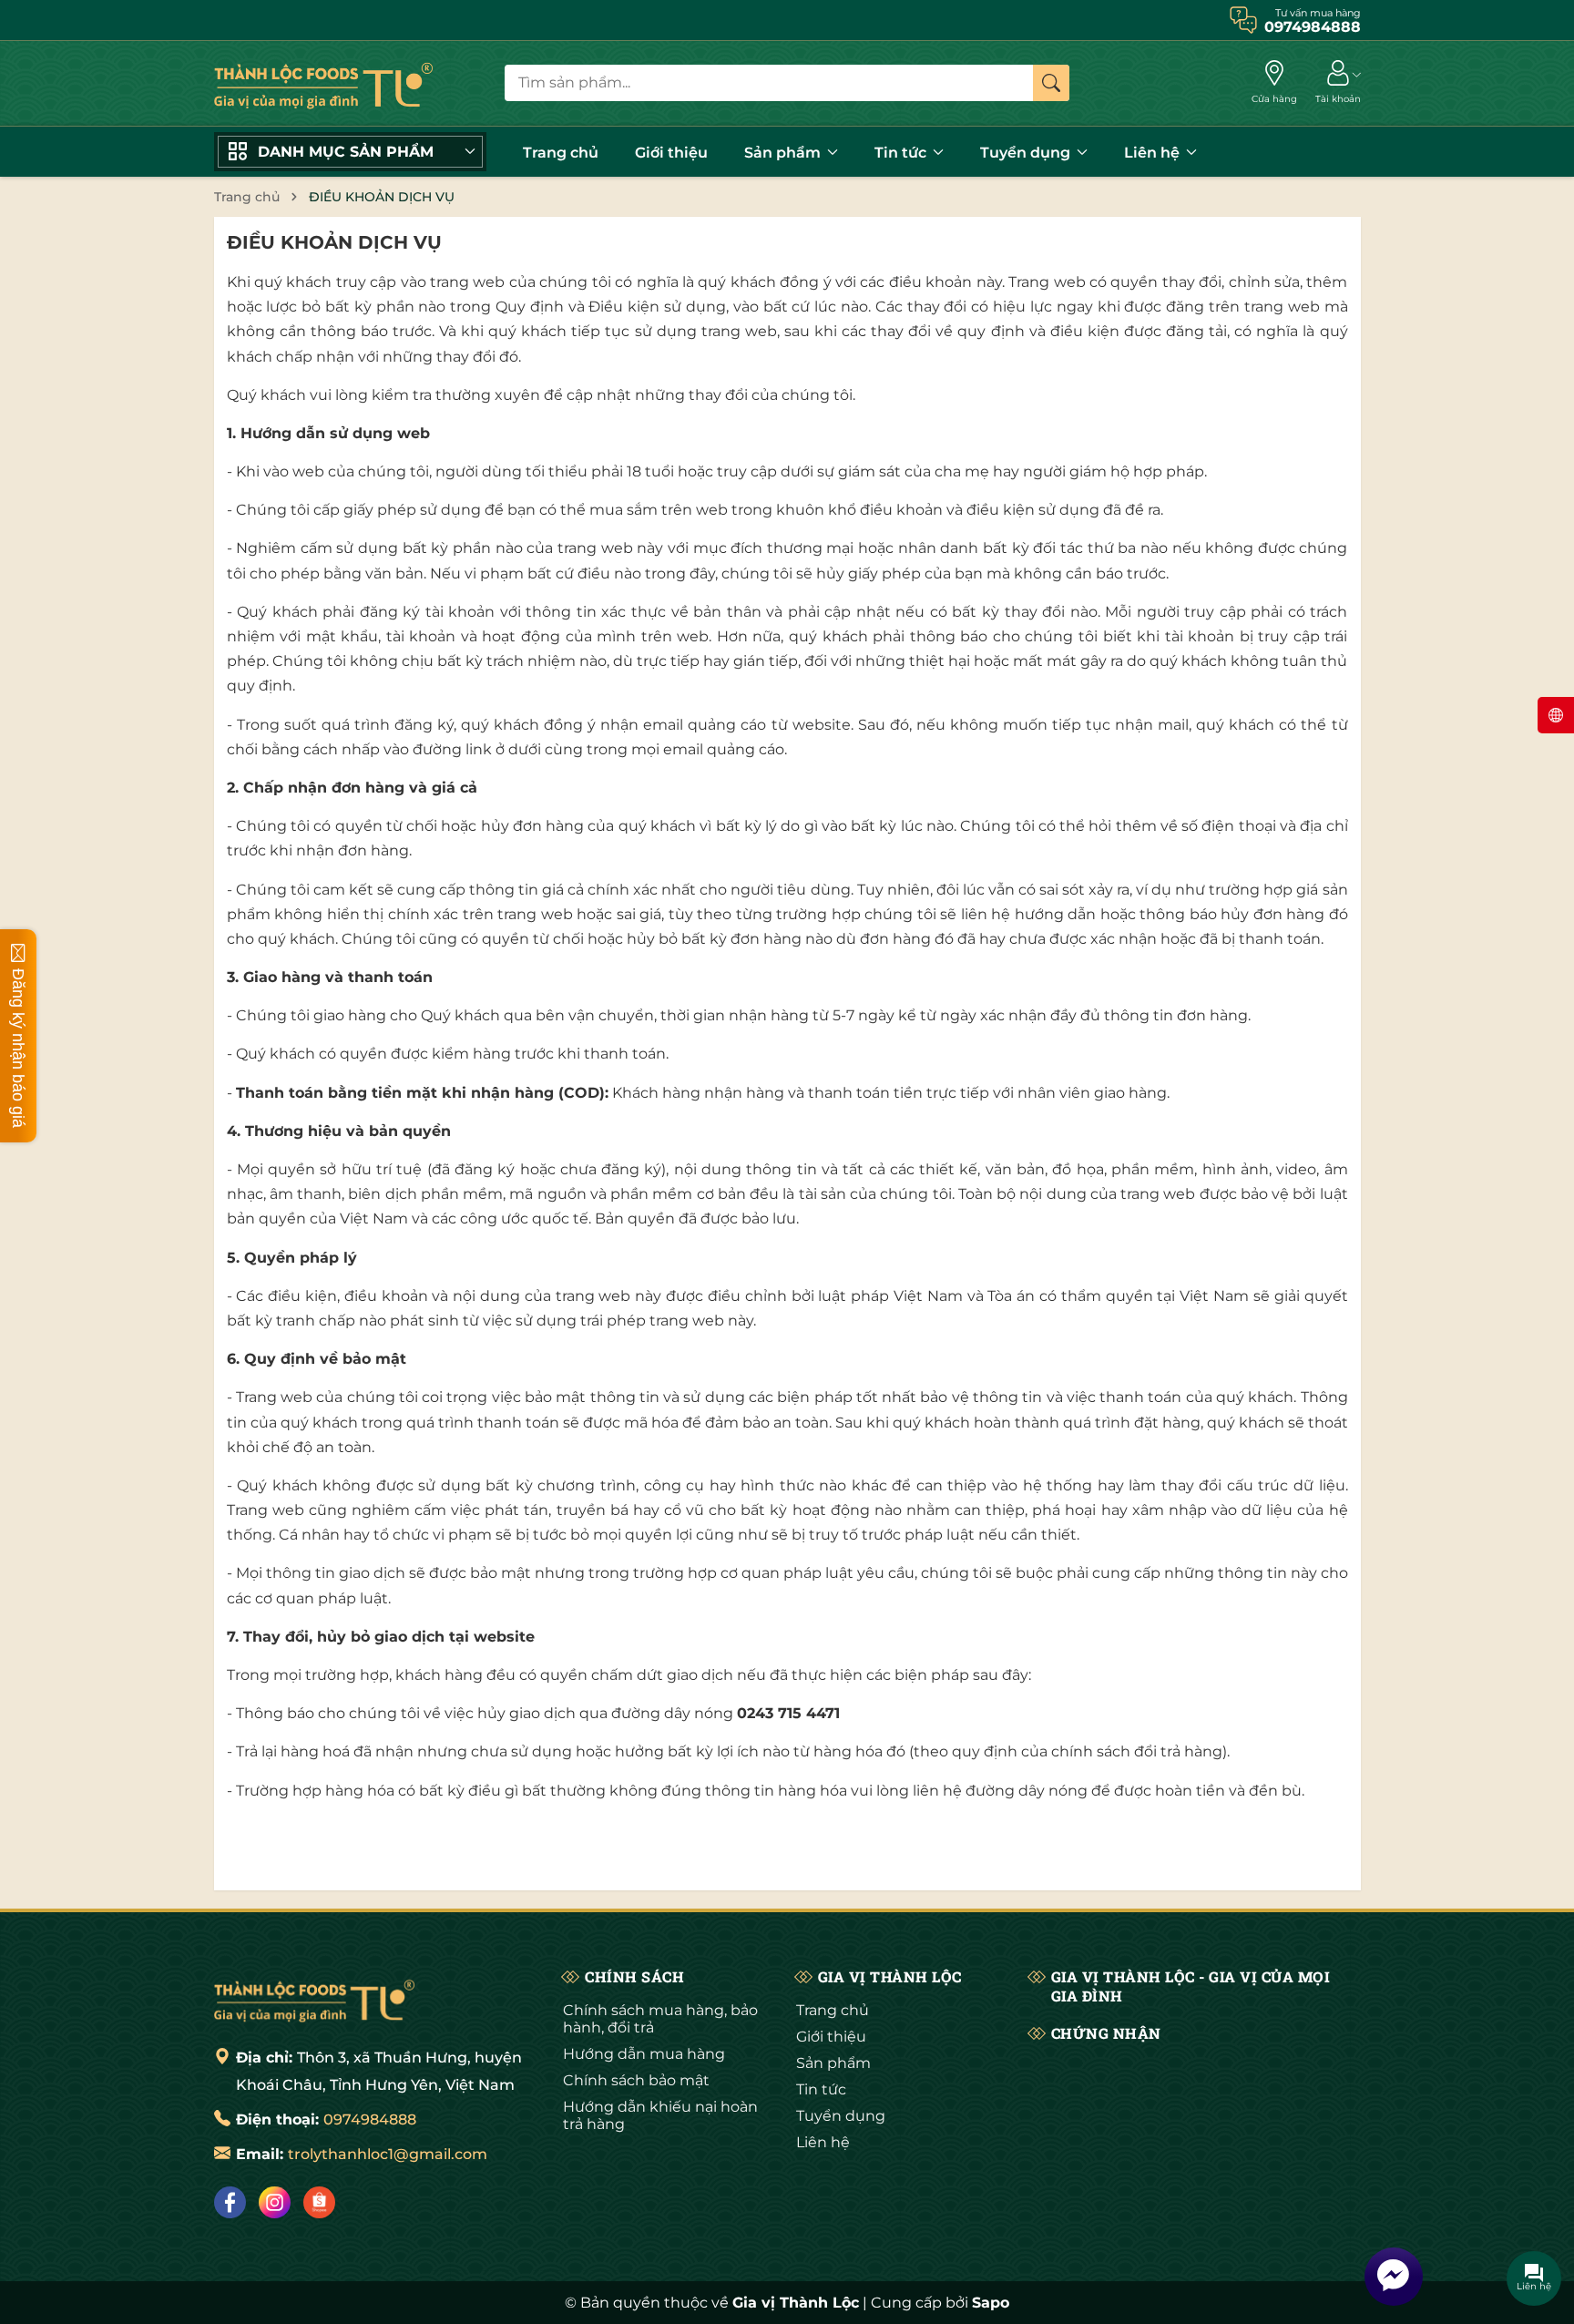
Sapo (991, 2303)
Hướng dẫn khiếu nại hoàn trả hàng (660, 2115)
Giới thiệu (671, 153)
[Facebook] (230, 2202)
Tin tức (902, 153)
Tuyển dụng (1027, 153)
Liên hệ (1154, 153)
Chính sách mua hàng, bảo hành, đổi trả (660, 2019)
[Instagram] (275, 2202)
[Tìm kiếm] (1051, 83)
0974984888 (370, 2119)
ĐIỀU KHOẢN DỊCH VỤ (334, 242)
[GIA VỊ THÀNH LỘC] (323, 83)
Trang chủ (561, 153)
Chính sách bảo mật (636, 2080)
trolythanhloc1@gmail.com (388, 2154)
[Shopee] (319, 2202)
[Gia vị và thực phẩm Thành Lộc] (314, 1999)
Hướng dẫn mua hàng (644, 2054)
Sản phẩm (784, 153)
